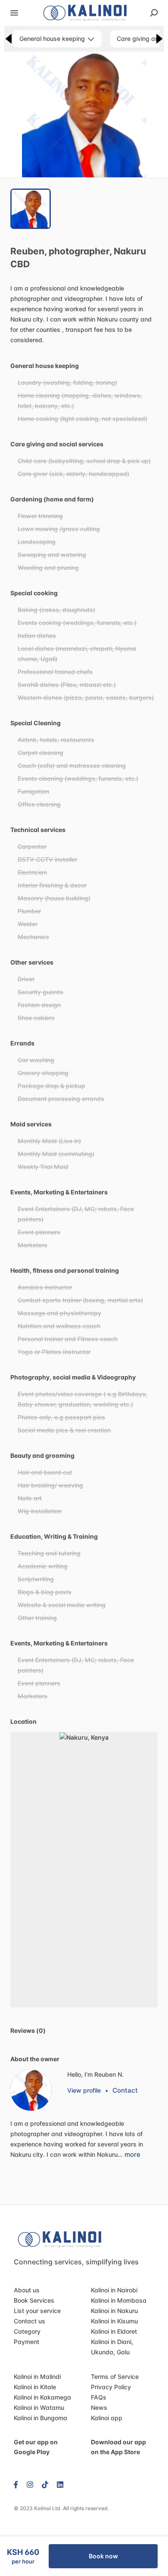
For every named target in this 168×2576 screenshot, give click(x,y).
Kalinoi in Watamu (39, 2407)
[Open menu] (14, 13)
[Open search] (154, 13)
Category (27, 2331)
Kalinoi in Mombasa (119, 2300)
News (99, 2407)
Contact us (30, 2321)
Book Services (34, 2300)
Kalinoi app (107, 2418)
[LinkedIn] (60, 2484)
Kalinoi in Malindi (37, 2377)
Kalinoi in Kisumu (114, 2321)
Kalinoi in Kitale (35, 2387)
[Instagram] (30, 2484)
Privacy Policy (111, 2387)
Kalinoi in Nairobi (114, 2290)
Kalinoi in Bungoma (40, 2418)
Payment (26, 2342)
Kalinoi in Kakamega (42, 2397)
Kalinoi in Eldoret (114, 2331)
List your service (37, 2311)
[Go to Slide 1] (31, 209)
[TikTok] (45, 2484)
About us (27, 2290)
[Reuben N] (31, 2090)
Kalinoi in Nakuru (114, 2311)
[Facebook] (18, 2484)
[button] (84, 115)
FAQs (99, 2397)
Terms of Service (115, 2377)
